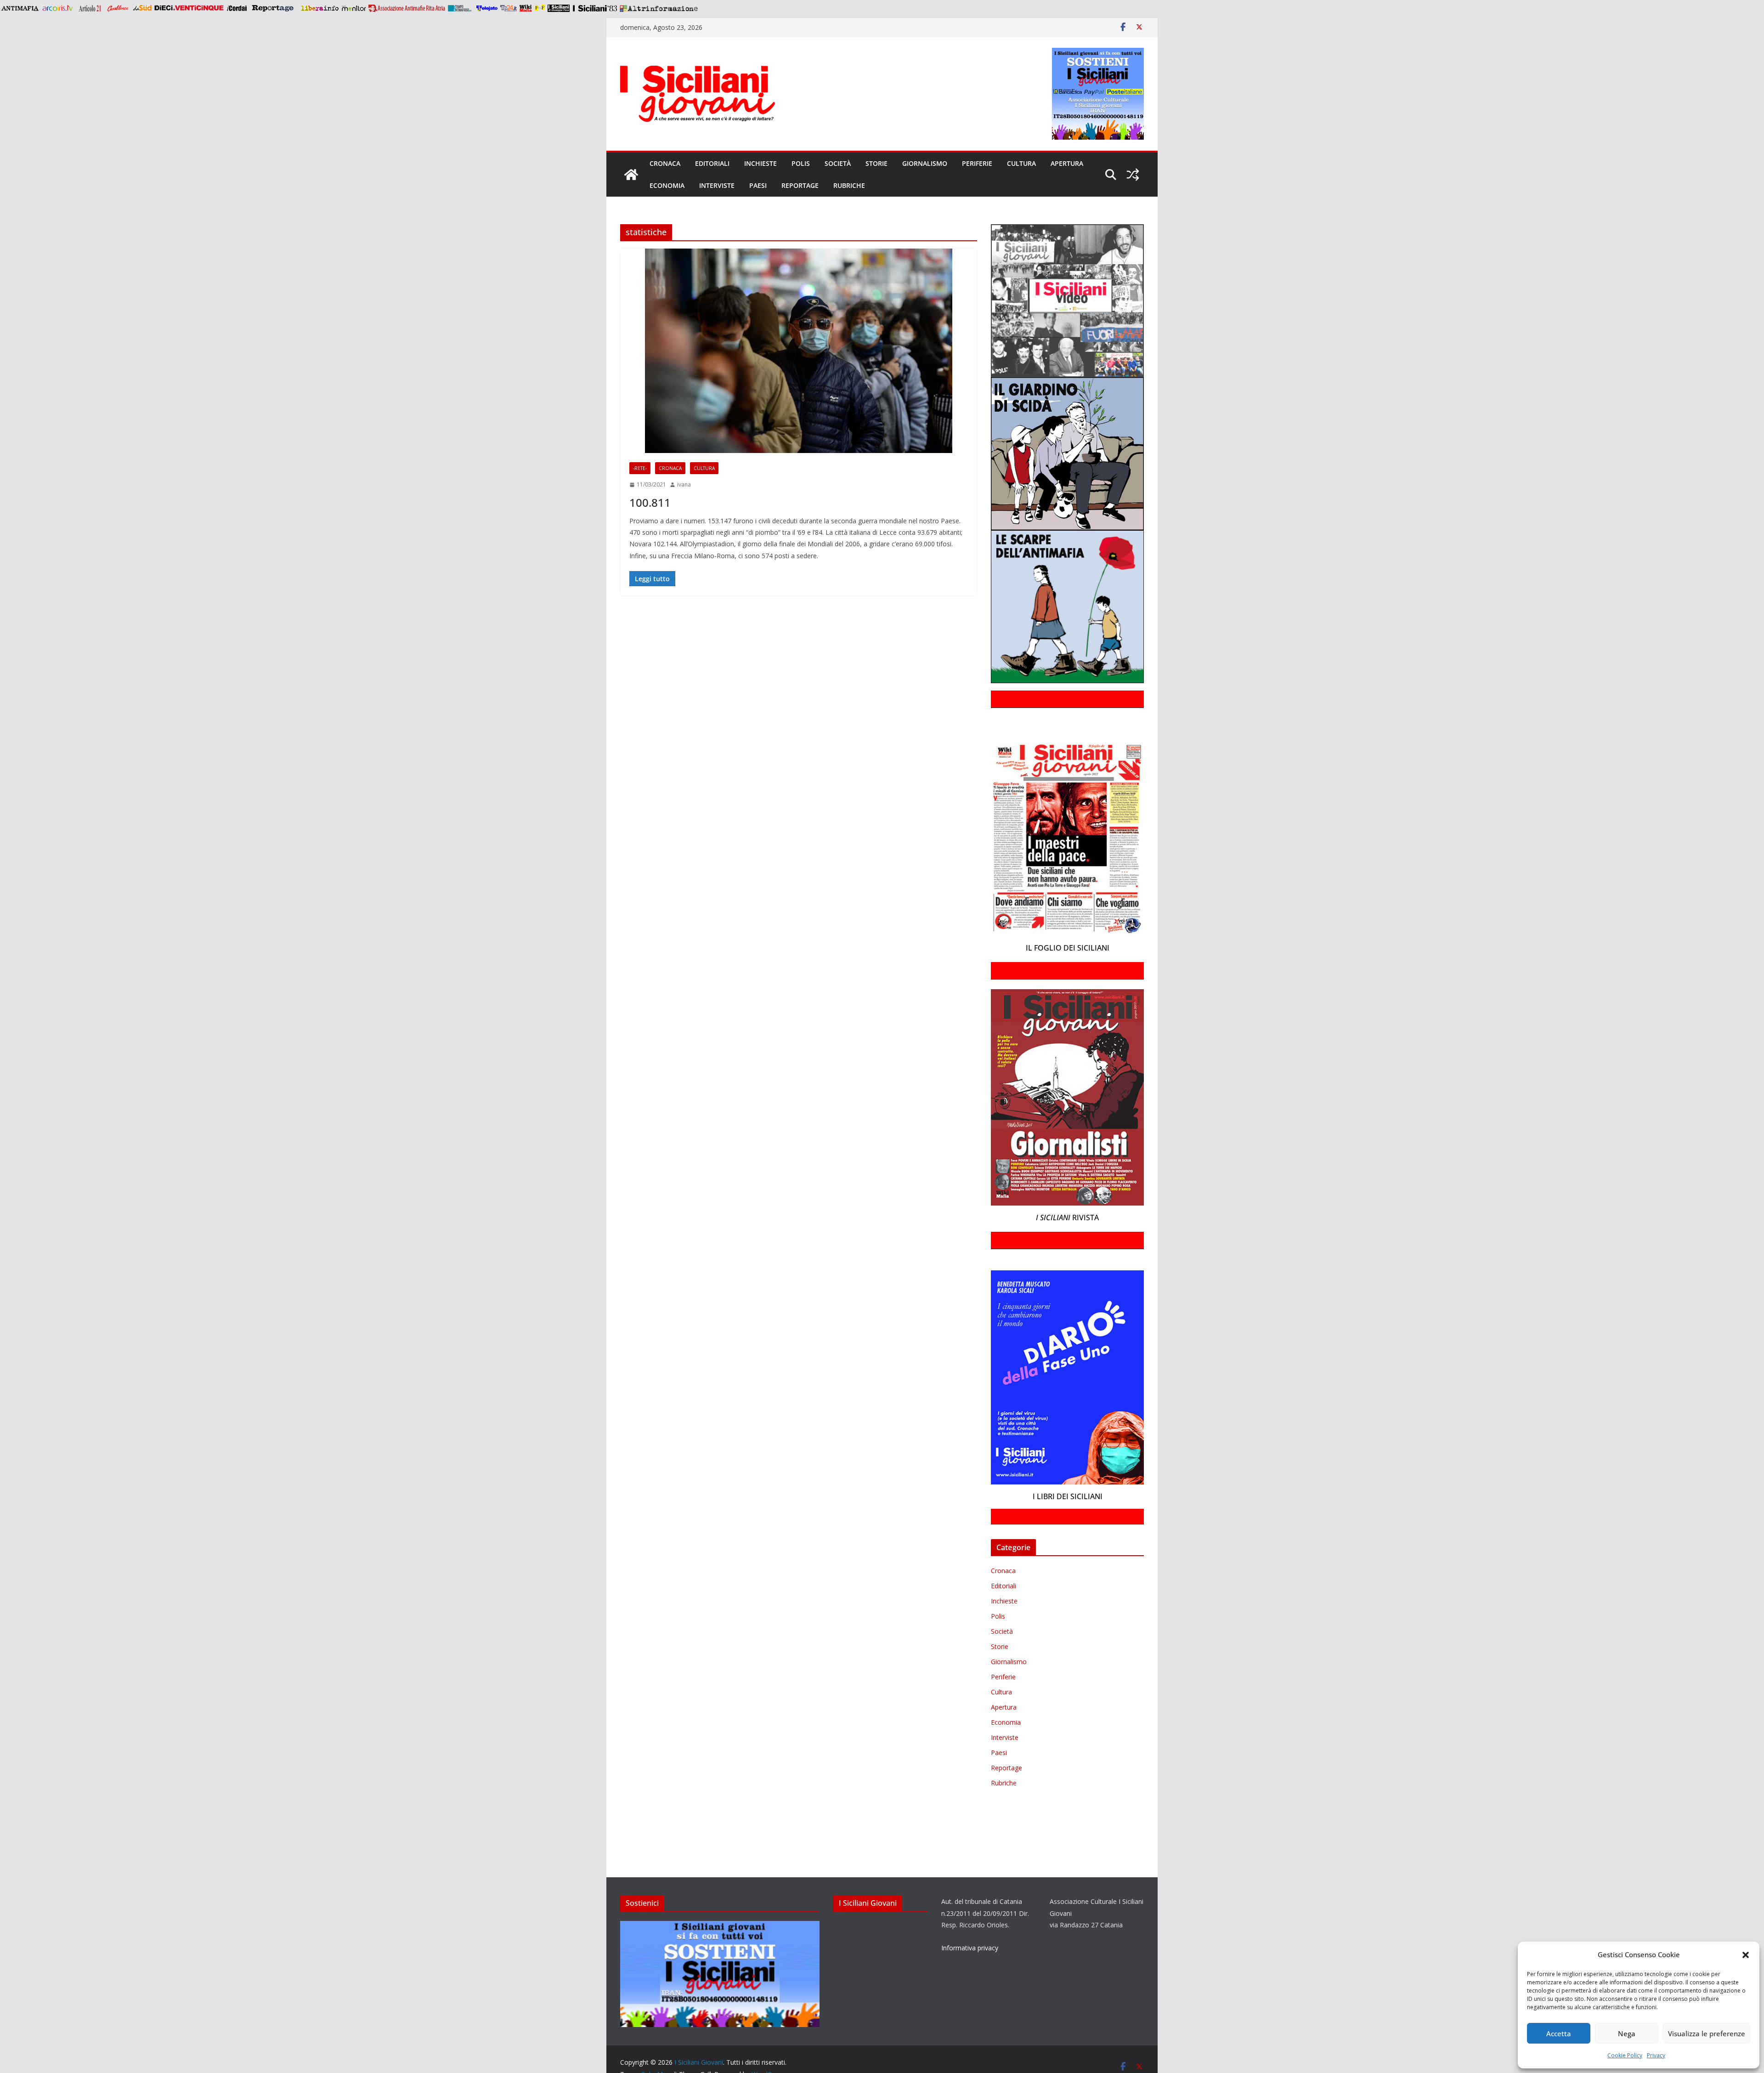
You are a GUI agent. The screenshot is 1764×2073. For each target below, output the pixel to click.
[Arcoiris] (58, 8)
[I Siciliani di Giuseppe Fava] (559, 8)
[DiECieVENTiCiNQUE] (189, 8)
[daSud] (142, 8)
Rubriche (849, 185)
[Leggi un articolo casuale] (1133, 175)
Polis (801, 163)
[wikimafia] (526, 8)
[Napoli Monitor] (353, 8)
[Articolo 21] (91, 8)
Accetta (1559, 2033)
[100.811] (799, 351)
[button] (1746, 1955)
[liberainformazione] (319, 8)
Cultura (1021, 163)
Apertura (1067, 163)
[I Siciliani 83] (595, 8)
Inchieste (760, 163)
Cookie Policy (1625, 2055)
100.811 (650, 502)
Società (838, 163)
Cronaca (665, 163)
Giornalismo (925, 163)
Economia (667, 185)
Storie (876, 163)
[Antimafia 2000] (20, 8)
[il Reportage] (274, 8)
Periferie (977, 163)
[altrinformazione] (659, 8)
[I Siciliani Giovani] (631, 175)
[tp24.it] (509, 8)
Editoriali (712, 163)
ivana (684, 484)
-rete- (640, 468)
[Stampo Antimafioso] (461, 8)
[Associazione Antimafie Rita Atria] (407, 8)
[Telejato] (487, 8)
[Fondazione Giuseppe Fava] (540, 8)
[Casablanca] (118, 8)
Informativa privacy (970, 1948)
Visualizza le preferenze (1707, 2033)
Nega (1627, 2033)
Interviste (717, 185)
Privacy (1656, 2055)
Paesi (758, 185)
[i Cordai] (237, 8)
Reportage (800, 185)
